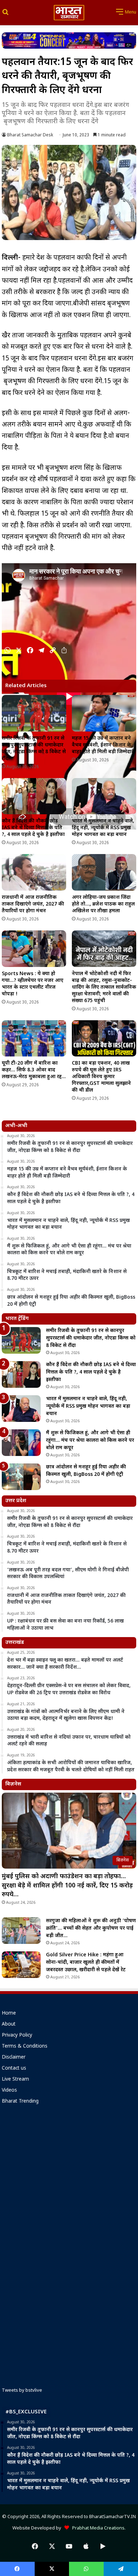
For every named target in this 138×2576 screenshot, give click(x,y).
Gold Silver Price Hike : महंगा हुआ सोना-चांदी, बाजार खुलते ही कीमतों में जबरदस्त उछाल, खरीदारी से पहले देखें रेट (86, 1963)
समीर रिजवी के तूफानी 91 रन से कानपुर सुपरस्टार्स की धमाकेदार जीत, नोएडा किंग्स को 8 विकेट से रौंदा (34, 749)
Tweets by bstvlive (22, 2390)
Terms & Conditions (25, 2047)
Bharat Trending (20, 2102)
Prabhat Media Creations (97, 2528)
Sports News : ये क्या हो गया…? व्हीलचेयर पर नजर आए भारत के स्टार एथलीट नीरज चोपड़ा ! (33, 984)
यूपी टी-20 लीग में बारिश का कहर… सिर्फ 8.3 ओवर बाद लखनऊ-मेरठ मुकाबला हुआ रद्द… (34, 1070)
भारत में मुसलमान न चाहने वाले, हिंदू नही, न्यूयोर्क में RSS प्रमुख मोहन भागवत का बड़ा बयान (103, 828)
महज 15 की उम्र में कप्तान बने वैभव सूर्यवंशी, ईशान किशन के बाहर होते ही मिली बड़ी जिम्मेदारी (103, 745)
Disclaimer (14, 2058)
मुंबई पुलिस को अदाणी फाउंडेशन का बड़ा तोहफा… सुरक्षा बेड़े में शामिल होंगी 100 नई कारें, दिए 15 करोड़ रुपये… (67, 1885)
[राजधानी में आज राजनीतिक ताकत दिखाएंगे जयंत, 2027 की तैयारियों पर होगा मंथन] (34, 872)
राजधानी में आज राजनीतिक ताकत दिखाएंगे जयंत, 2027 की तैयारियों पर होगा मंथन (33, 904)
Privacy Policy (17, 2036)
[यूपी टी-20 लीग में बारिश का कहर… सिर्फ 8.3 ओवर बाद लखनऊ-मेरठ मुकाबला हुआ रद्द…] (34, 1039)
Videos (9, 2091)
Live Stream (15, 2080)
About (9, 2025)
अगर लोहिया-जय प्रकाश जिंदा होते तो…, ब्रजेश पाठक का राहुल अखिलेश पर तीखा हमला (103, 904)
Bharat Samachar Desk (30, 135)
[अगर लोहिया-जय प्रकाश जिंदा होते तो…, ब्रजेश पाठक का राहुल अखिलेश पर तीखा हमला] (104, 872)
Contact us (14, 2069)
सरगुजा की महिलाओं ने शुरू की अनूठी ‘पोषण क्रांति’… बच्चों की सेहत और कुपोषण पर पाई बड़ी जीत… (91, 1928)
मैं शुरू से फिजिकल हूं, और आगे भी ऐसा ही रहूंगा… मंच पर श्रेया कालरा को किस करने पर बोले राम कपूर (90, 1441)
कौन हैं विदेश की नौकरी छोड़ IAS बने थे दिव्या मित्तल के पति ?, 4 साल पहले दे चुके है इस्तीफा (33, 828)
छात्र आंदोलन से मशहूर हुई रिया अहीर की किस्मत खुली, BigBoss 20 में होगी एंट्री (86, 1471)
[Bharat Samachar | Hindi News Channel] (69, 13)
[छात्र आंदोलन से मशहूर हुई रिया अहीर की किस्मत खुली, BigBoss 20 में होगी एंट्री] (21, 1477)
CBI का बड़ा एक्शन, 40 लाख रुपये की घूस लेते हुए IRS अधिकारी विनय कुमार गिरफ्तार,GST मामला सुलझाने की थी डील (101, 1077)
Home (9, 2013)
